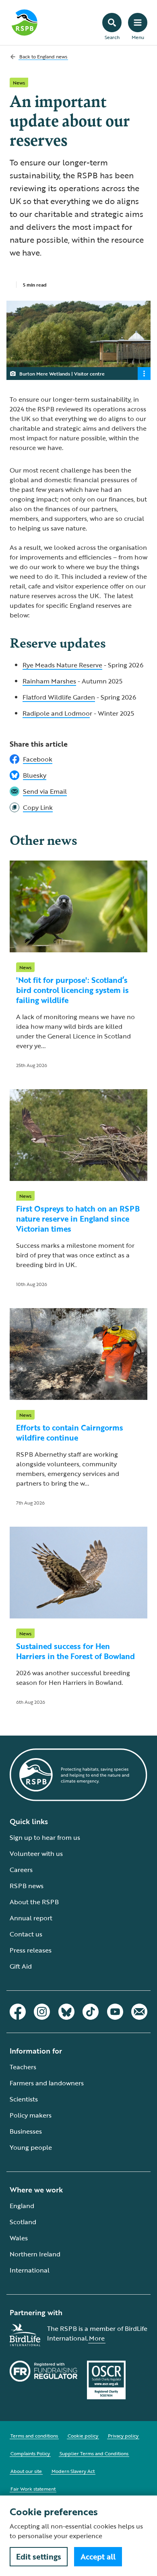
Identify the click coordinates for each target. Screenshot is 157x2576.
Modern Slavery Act (73, 2471)
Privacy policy (123, 2436)
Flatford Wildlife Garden (59, 697)
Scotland (23, 2222)
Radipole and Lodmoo (56, 713)
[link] (78, 807)
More (97, 2338)
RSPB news (27, 1886)
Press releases (31, 1950)
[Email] (139, 2012)
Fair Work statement (33, 2489)
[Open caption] (144, 374)
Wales (19, 2238)
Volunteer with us (36, 1854)
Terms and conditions (34, 2436)
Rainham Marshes (49, 681)
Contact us (26, 1934)
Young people (31, 2147)
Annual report (31, 1918)
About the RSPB (34, 1902)
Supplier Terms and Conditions (94, 2453)
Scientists (24, 2099)
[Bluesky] (66, 2012)
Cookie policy (83, 2436)
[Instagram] (42, 2012)
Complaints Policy (30, 2453)
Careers (21, 1870)
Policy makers (31, 2115)
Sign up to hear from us (45, 1837)
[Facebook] (18, 2012)
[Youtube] (115, 2012)
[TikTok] (91, 2012)
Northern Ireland (35, 2254)
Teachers (23, 2067)
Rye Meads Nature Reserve (62, 665)
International (30, 2270)
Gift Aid (21, 1966)
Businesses (26, 2131)
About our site (26, 2471)
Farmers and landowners (47, 2083)
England (22, 2206)
